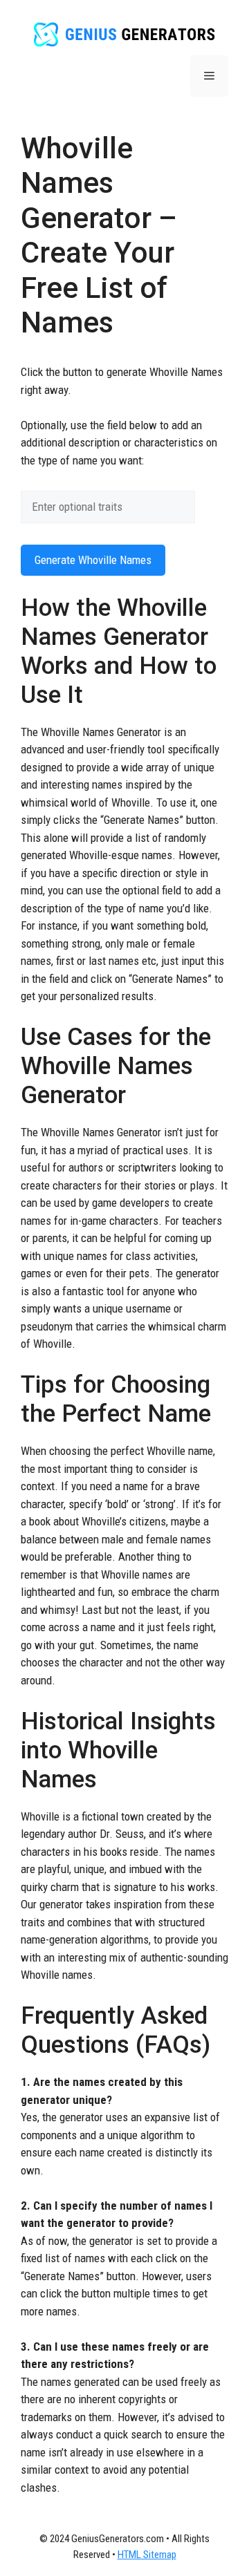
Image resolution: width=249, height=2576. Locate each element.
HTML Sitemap (147, 2555)
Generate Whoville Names (93, 560)
